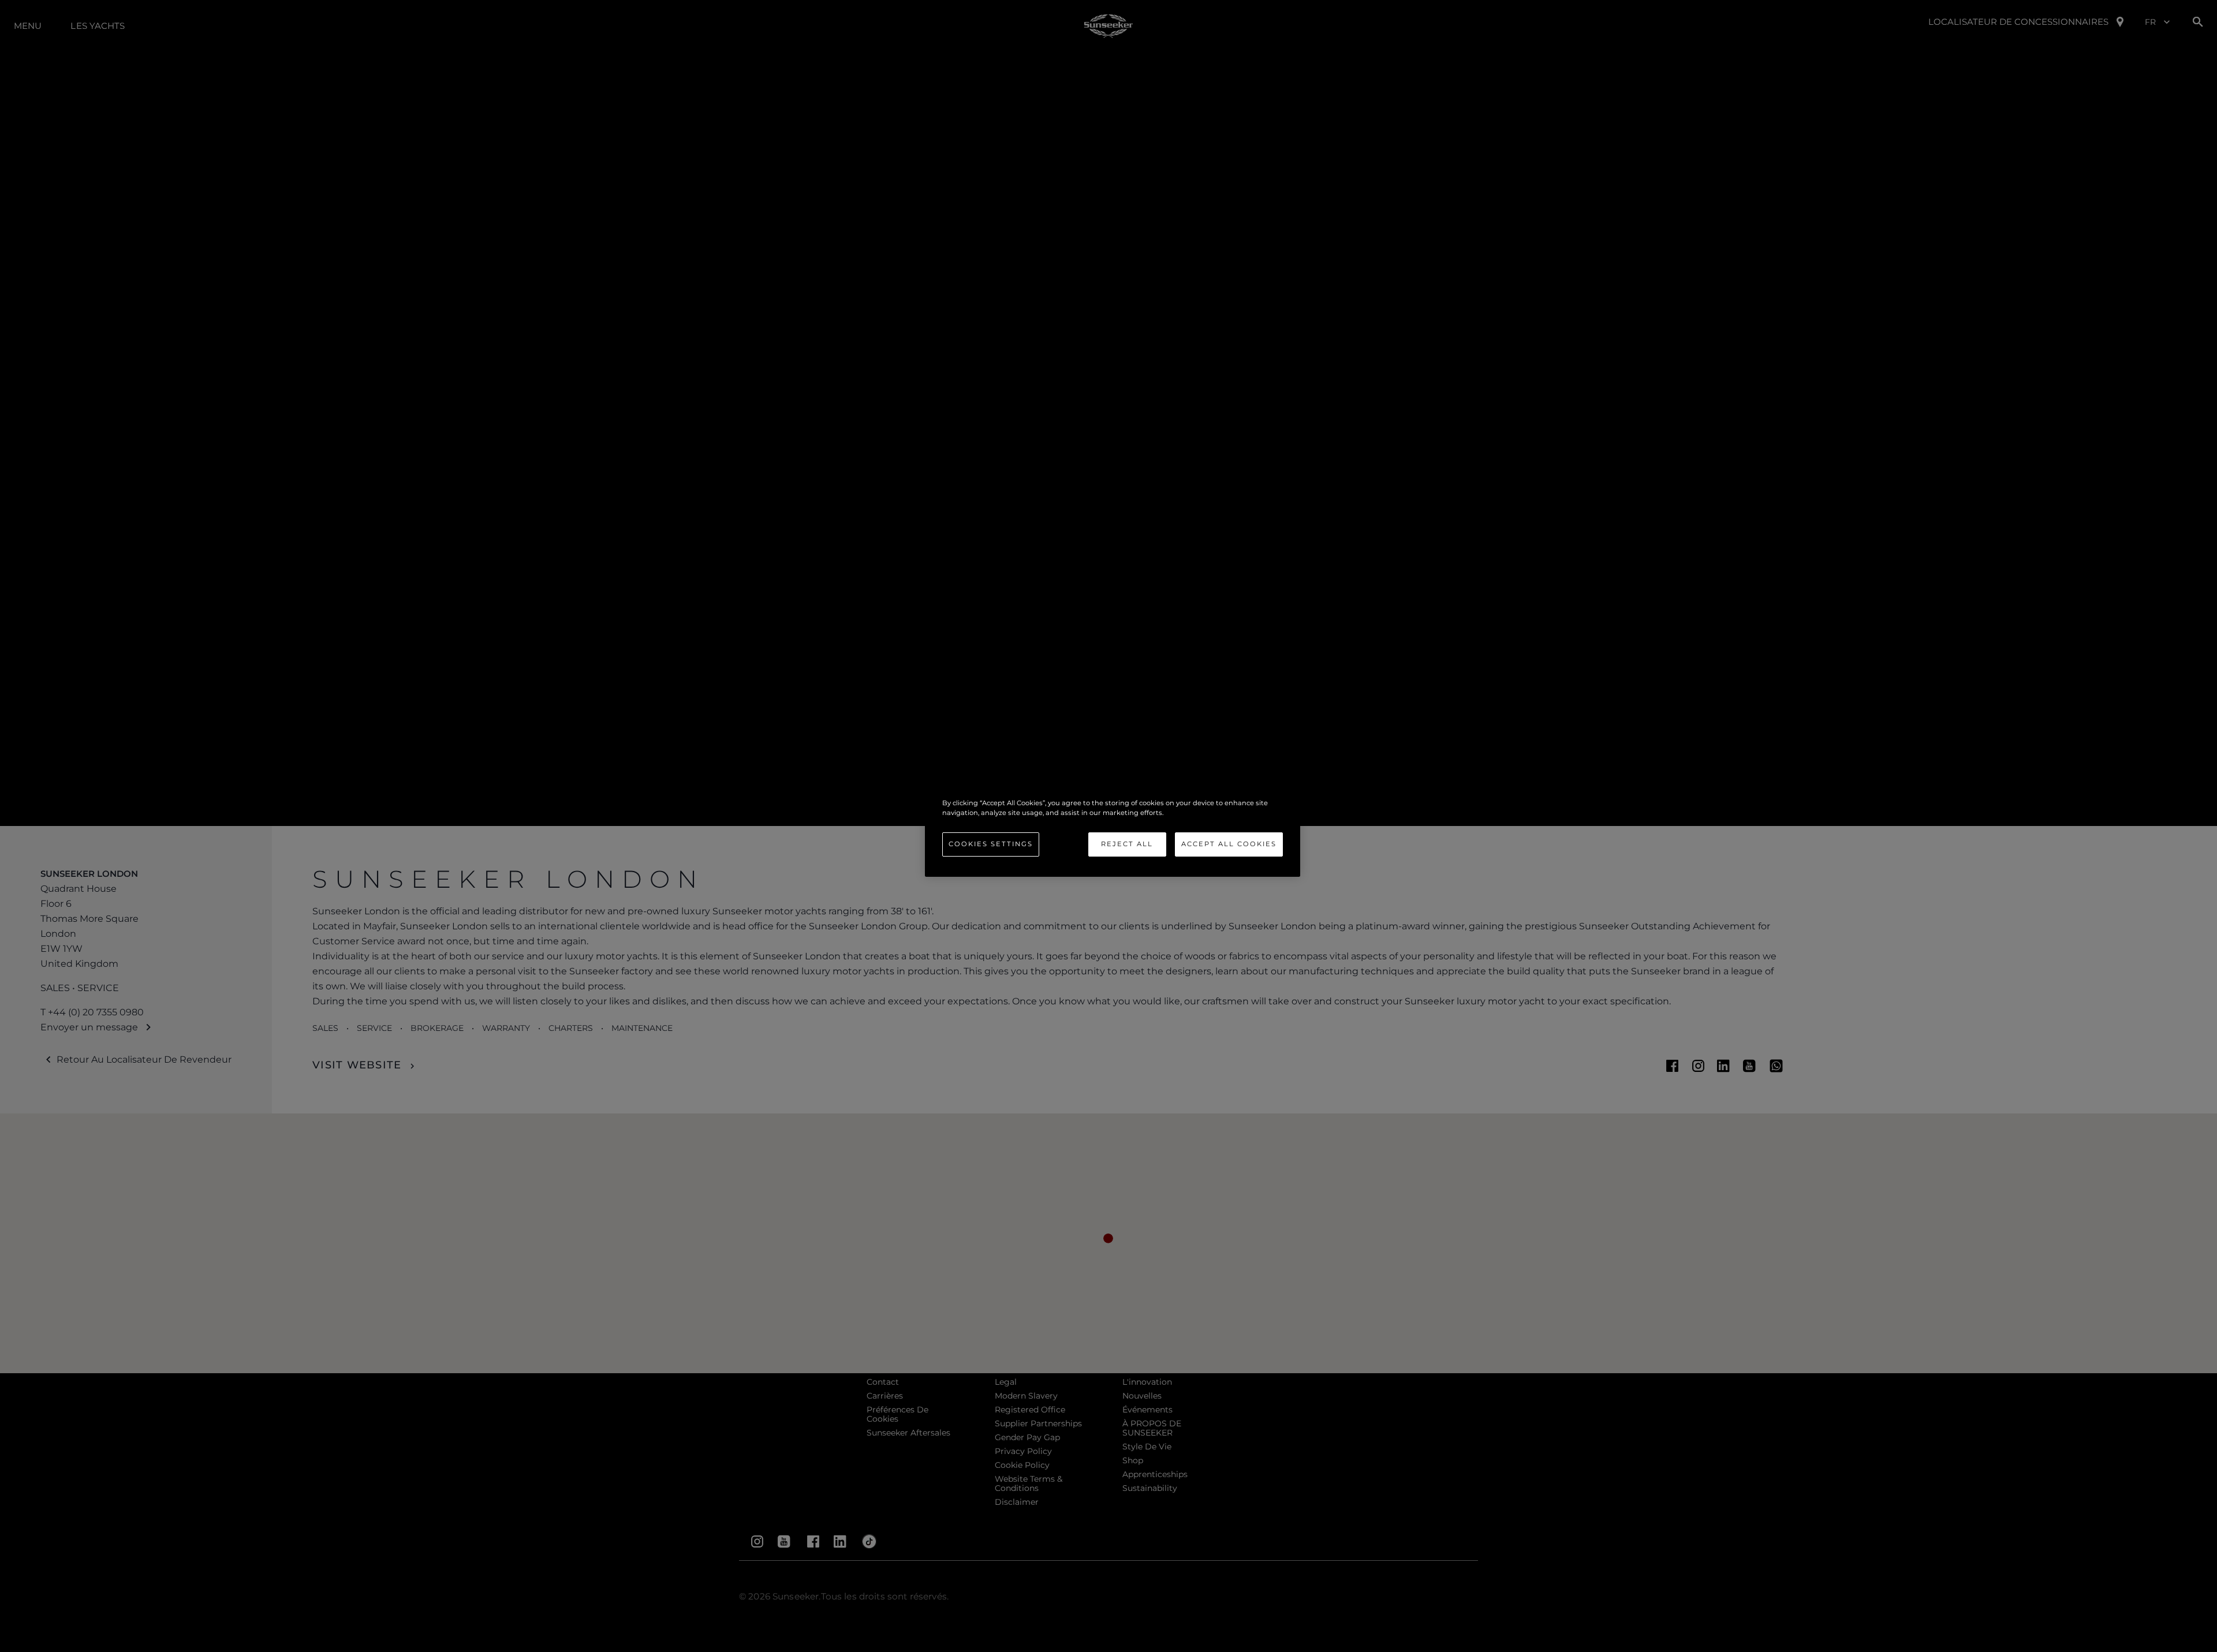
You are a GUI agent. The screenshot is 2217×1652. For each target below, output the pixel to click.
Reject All (1127, 844)
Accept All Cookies (1229, 844)
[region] (1113, 826)
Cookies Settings (991, 844)
